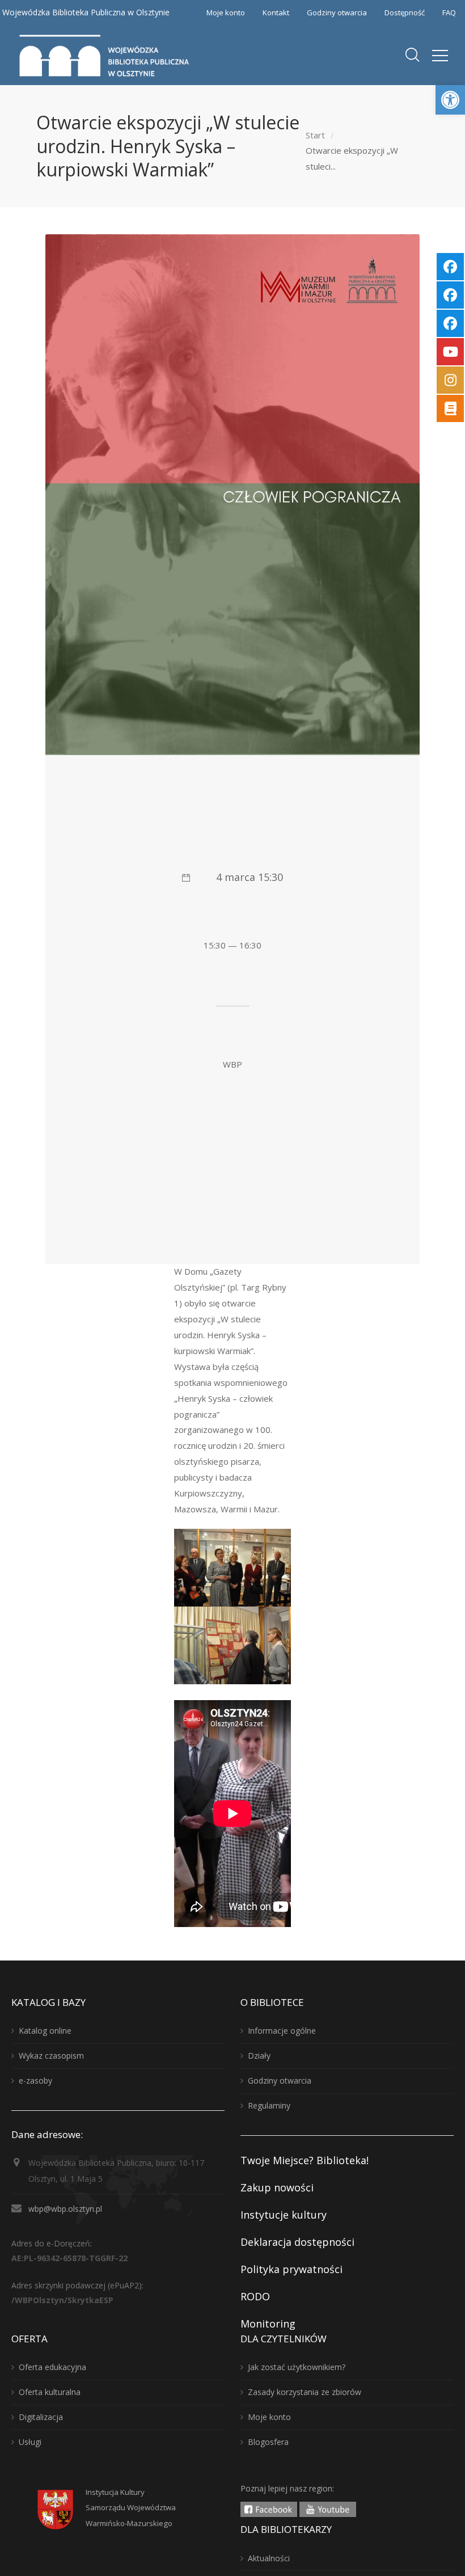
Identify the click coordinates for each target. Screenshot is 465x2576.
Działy (259, 2056)
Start (315, 135)
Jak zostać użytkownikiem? (297, 2367)
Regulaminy (269, 2105)
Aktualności (269, 2558)
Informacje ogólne (282, 2031)
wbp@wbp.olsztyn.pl (65, 2209)
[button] (450, 100)
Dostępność (405, 12)
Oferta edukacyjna (52, 2367)
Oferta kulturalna (50, 2392)
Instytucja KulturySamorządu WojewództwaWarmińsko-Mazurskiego (131, 2508)
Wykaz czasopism (51, 2056)
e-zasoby (35, 2080)
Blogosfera (268, 2442)
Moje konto (226, 12)
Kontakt (276, 12)
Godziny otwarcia (337, 12)
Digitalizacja (41, 2417)
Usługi (30, 2442)
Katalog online (45, 2031)
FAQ (449, 12)
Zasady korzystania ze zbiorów (305, 2392)
